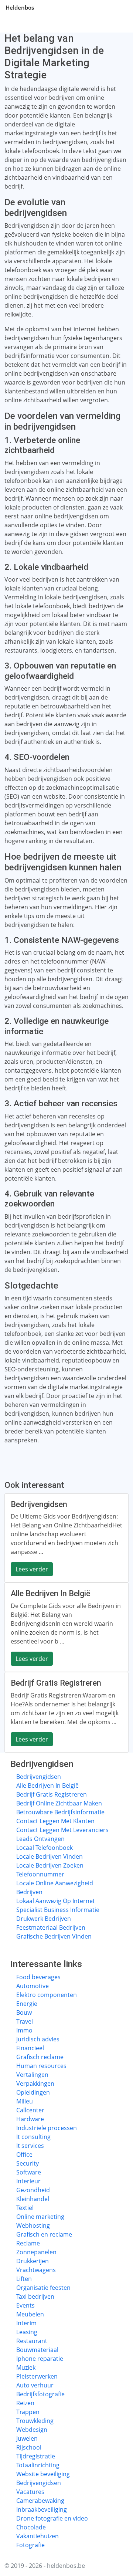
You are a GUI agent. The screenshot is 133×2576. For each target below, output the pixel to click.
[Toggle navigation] (118, 7)
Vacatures (30, 2492)
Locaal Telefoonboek (45, 1848)
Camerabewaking (40, 2501)
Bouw (24, 2013)
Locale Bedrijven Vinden (50, 1856)
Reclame (28, 2243)
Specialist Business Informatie (58, 1910)
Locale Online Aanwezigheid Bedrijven (55, 1888)
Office (24, 2154)
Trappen (28, 2412)
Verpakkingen (35, 2084)
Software (29, 2172)
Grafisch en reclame (44, 2234)
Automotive (33, 1986)
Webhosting (33, 2225)
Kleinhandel (33, 2199)
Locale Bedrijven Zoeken (50, 1865)
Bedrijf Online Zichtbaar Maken (59, 1803)
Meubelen (30, 2314)
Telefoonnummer (40, 1874)
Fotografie (30, 2545)
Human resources (41, 2066)
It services (30, 2146)
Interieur (28, 2181)
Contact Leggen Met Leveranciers (62, 1830)
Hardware (30, 2119)
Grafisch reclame (40, 2057)
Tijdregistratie (36, 2456)
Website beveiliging (43, 2474)
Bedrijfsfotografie (40, 2394)
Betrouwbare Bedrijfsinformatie (60, 1812)
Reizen (25, 2403)
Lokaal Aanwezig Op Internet (56, 1901)
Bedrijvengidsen (39, 1777)
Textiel (25, 2208)
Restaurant (32, 2341)
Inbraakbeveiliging (42, 2509)
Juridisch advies (38, 2039)
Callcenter (30, 2110)
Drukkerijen (33, 2261)
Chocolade (31, 2527)
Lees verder (32, 1569)
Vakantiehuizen (37, 2536)
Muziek (26, 2367)
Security (28, 2163)
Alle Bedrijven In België (47, 1785)
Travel (25, 2021)
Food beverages (38, 1977)
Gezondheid (33, 2190)
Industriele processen (47, 2128)
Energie (27, 2004)
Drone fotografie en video (52, 2518)
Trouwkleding (35, 2421)
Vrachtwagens (36, 2270)
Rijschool (29, 2447)
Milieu (25, 2101)
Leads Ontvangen (40, 1839)
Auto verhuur (35, 2385)
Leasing (27, 2332)
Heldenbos (20, 7)
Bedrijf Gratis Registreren (52, 1794)
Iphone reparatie (40, 2359)
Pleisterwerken (37, 2376)
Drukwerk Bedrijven (44, 1919)
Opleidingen (33, 2092)
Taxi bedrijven (35, 2296)
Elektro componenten (47, 1995)
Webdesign (32, 2430)
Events (25, 2305)
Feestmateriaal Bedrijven (51, 1927)
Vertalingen (32, 2075)
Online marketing (40, 2217)
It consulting (33, 2137)
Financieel (30, 2048)
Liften (24, 2279)
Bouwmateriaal (37, 2350)
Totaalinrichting (38, 2465)
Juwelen (27, 2438)
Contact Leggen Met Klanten (55, 1821)
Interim (26, 2323)
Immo (24, 2030)
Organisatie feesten (43, 2288)
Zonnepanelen (36, 2252)
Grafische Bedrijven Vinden (54, 1936)
